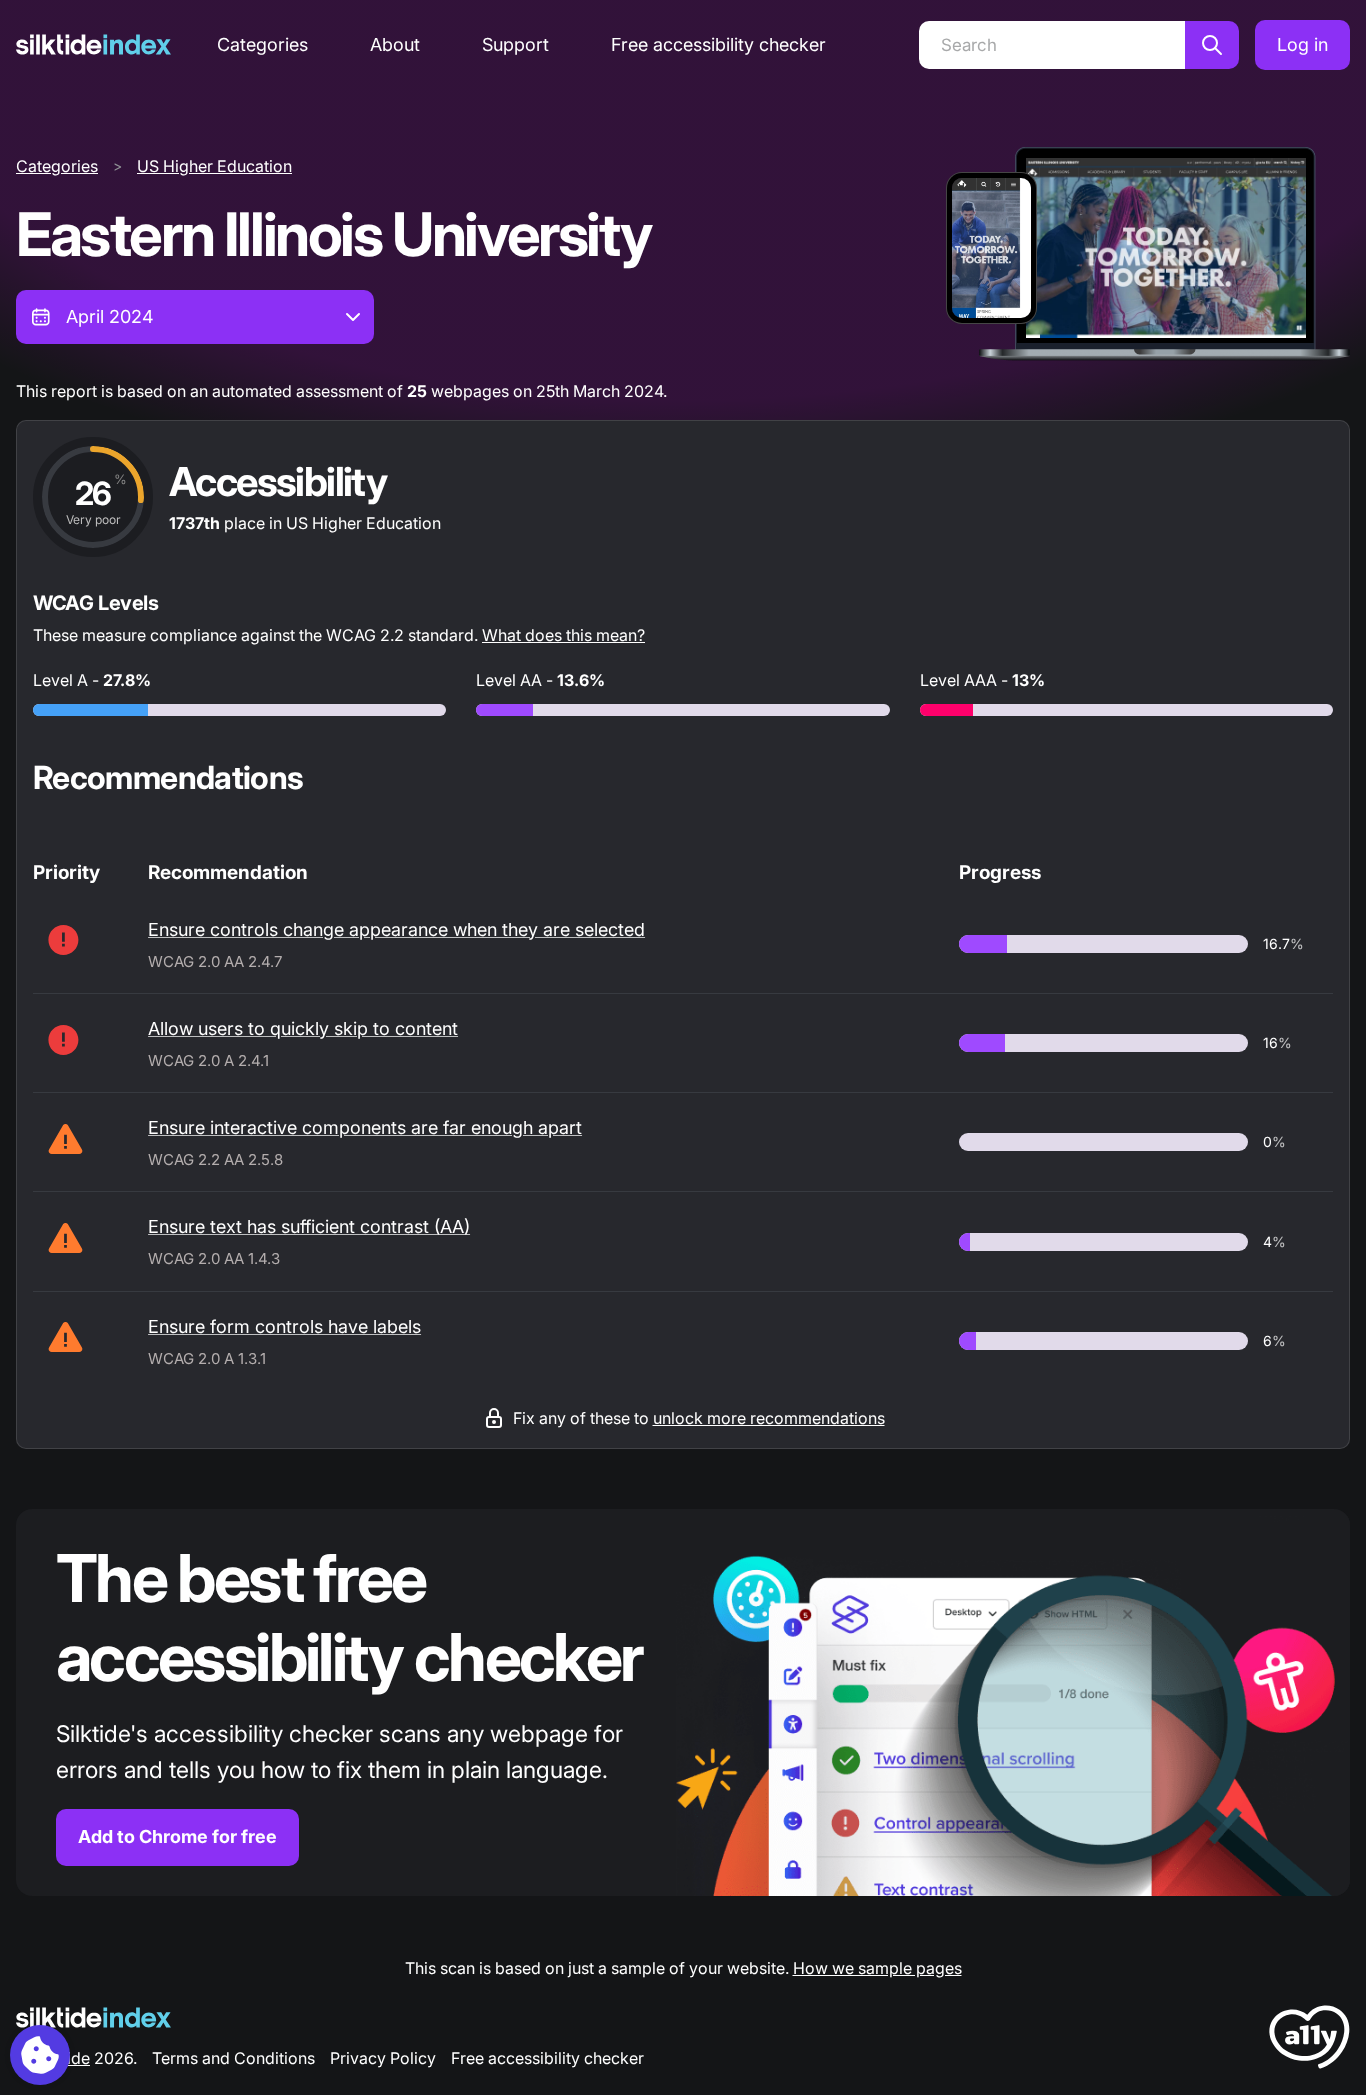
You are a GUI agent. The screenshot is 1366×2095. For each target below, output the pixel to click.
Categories (262, 44)
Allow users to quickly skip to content (303, 1028)
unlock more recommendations (769, 1418)
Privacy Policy (383, 2058)
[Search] (1212, 45)
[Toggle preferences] (40, 2055)
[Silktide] (93, 44)
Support (515, 44)
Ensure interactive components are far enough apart (365, 1127)
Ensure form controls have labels (284, 1326)
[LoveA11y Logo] (1309, 2040)
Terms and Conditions (233, 2058)
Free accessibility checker (718, 44)
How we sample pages (877, 1968)
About (395, 44)
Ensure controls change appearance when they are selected (396, 929)
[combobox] (195, 317)
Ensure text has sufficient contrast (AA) (309, 1226)
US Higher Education (214, 166)
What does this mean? (563, 635)
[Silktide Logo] (93, 2017)
